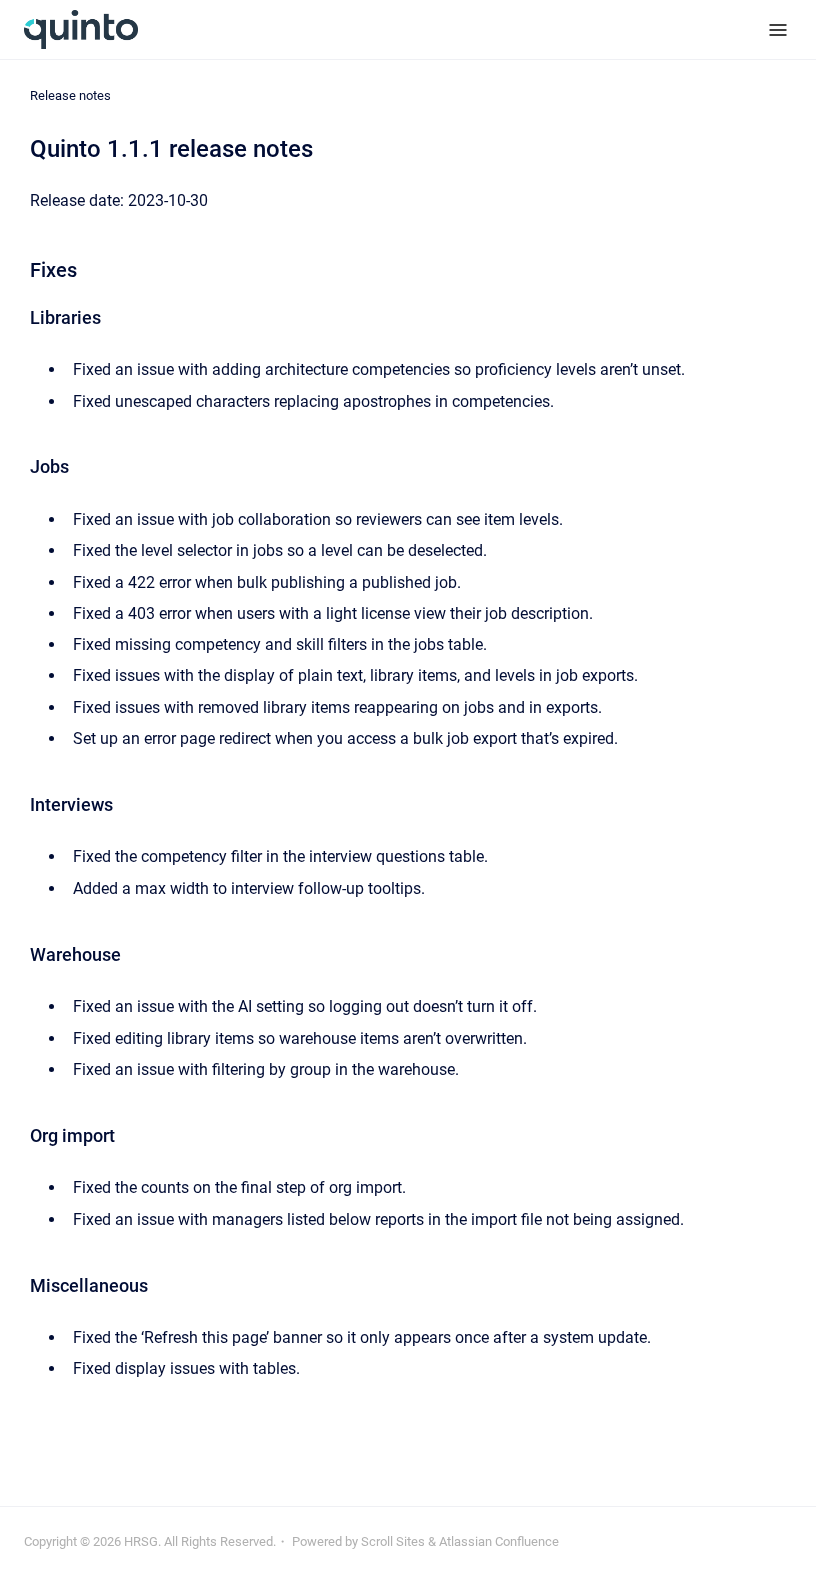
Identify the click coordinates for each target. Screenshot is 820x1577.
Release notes (70, 95)
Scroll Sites (393, 1541)
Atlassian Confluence (499, 1541)
